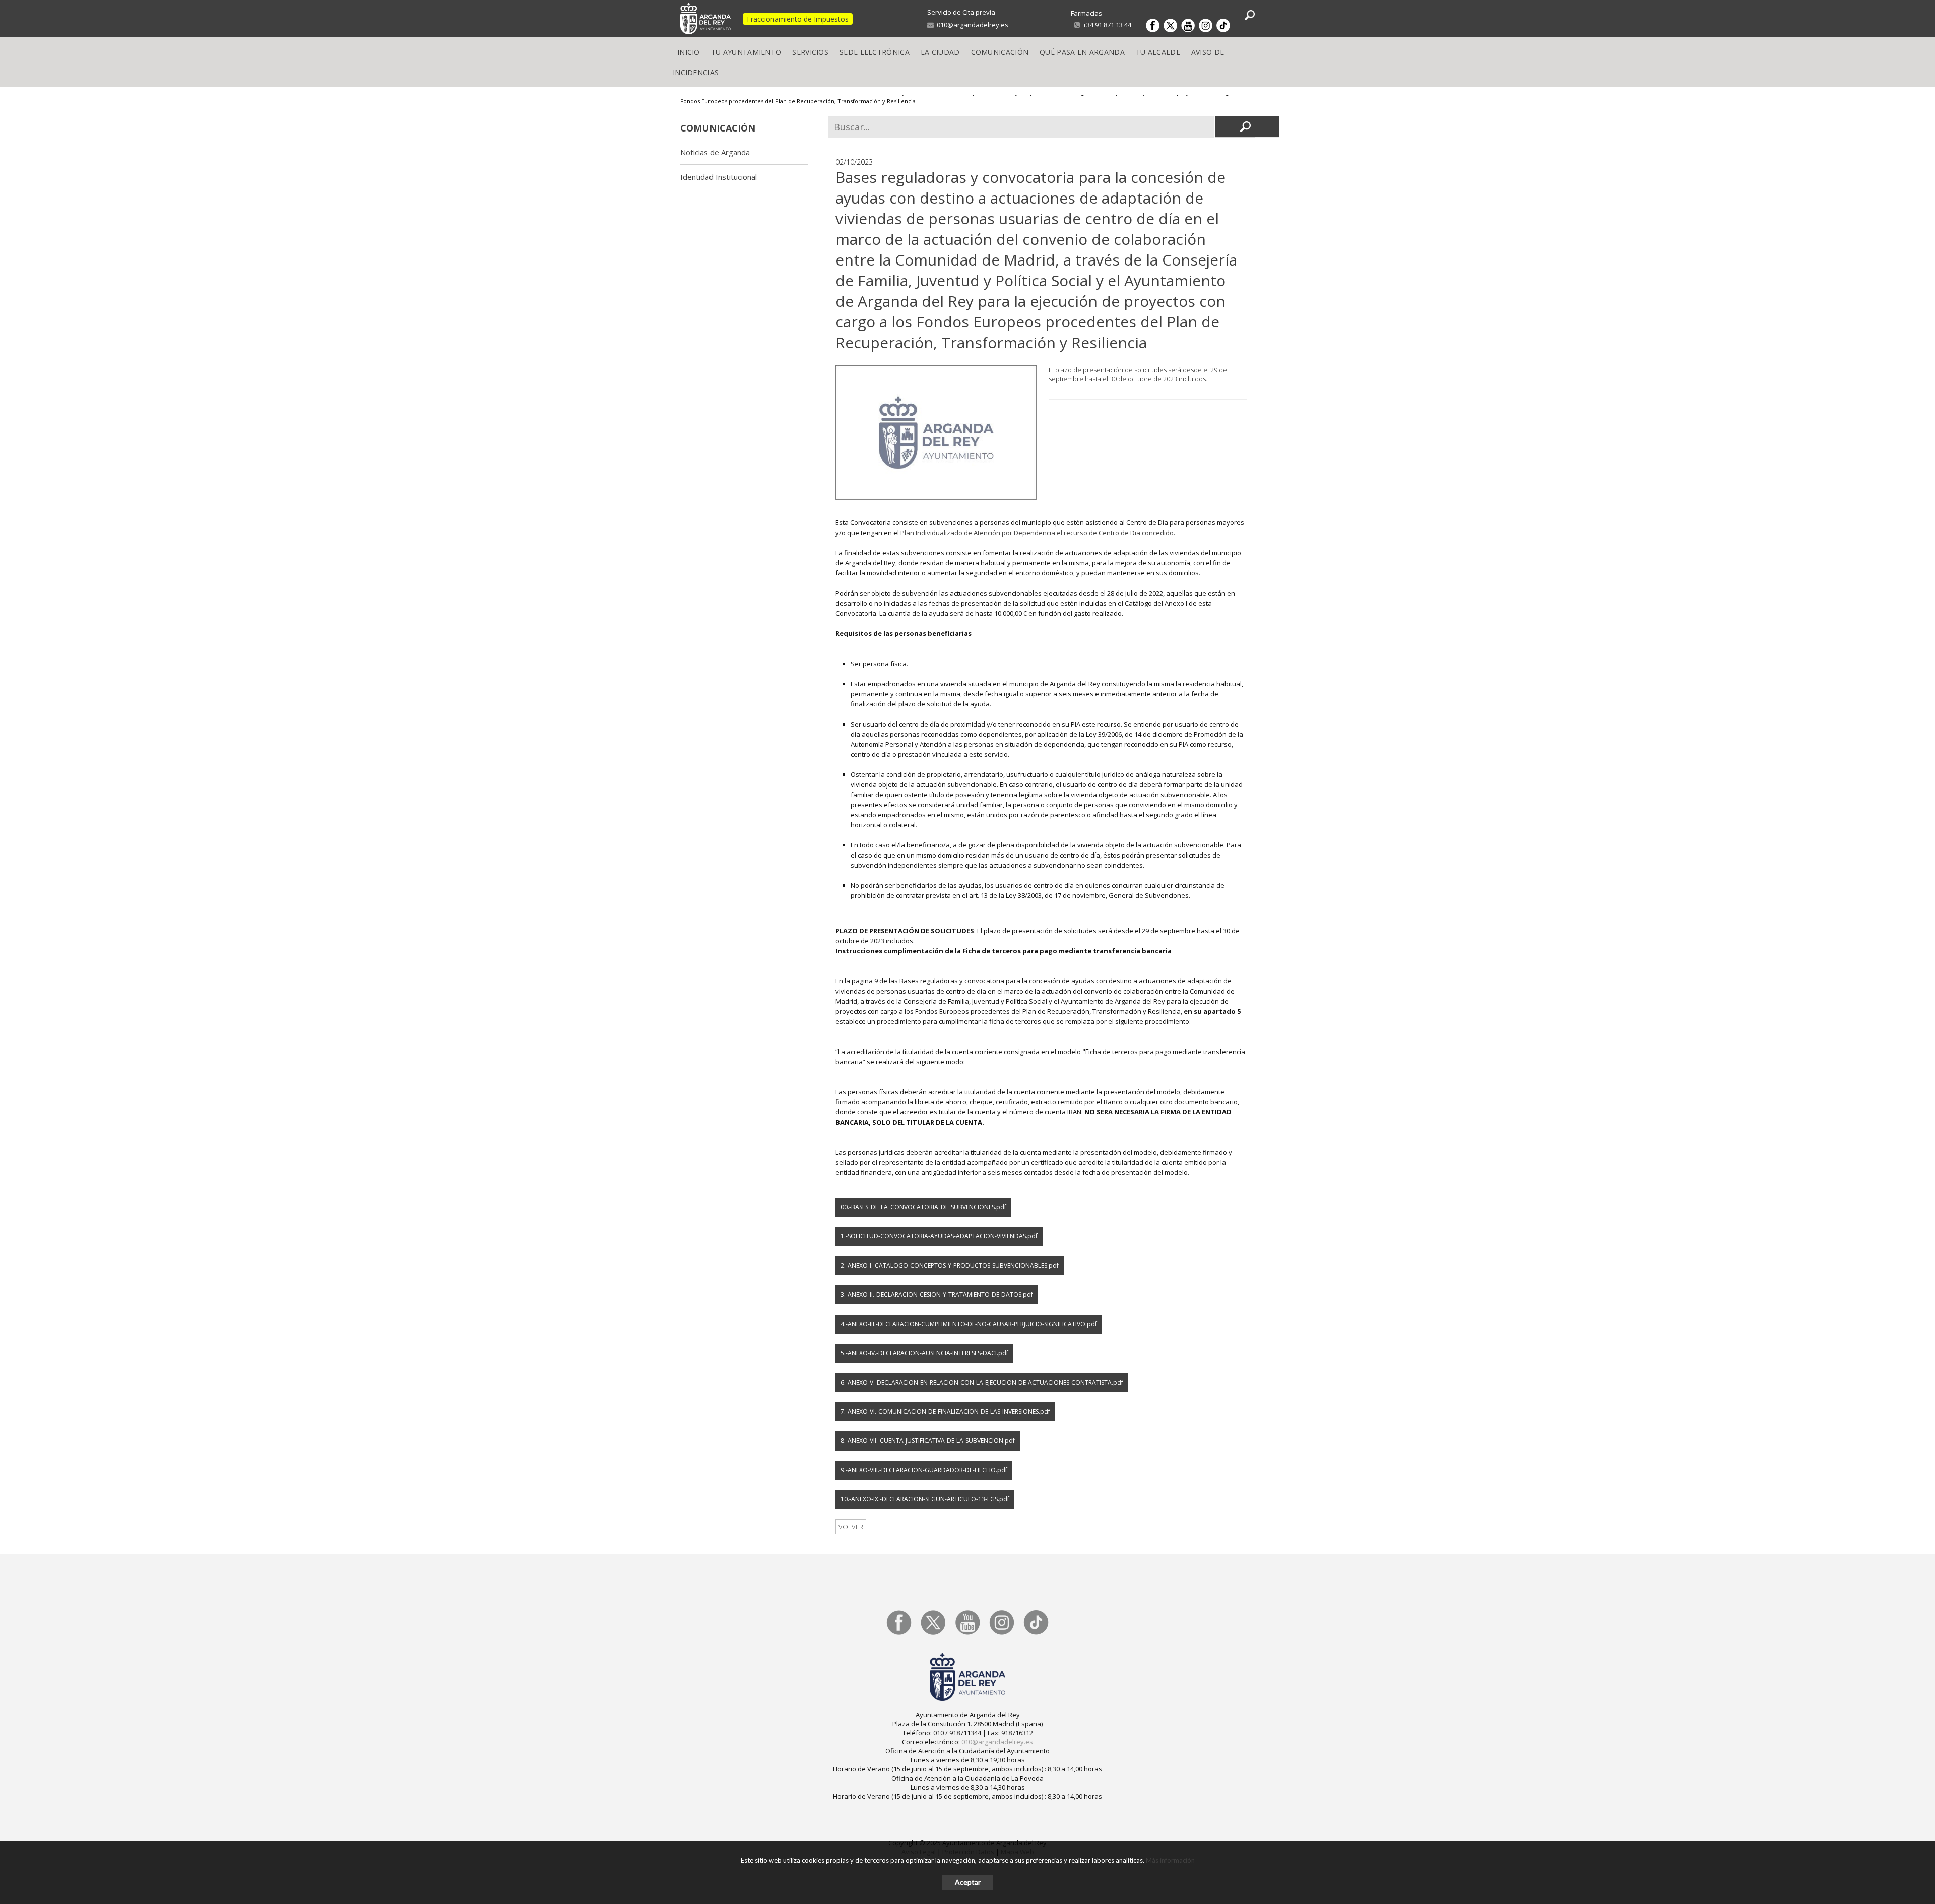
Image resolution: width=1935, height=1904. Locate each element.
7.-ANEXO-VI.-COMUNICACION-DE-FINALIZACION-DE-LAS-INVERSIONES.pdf (945, 1411)
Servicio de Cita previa (961, 12)
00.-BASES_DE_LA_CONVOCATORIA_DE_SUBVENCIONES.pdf (923, 1207)
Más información (1170, 1860)
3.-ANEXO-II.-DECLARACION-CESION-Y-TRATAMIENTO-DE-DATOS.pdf (937, 1295)
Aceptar (968, 1882)
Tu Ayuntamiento (746, 52)
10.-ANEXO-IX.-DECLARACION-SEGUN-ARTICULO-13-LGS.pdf (925, 1499)
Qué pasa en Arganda (1082, 52)
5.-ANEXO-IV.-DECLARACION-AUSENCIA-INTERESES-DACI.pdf (924, 1353)
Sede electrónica (875, 52)
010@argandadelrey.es (971, 25)
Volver (851, 1527)
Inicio (689, 52)
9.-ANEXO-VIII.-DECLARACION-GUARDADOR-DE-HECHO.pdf (924, 1470)
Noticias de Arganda (715, 152)
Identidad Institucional (719, 177)
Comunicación (1000, 52)
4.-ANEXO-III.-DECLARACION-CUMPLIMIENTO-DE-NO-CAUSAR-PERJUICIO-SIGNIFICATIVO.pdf (969, 1324)
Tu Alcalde (1158, 52)
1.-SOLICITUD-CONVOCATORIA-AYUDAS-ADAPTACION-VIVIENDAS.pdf (939, 1236)
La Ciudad (940, 52)
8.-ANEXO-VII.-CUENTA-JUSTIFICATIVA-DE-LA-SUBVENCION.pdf (928, 1441)
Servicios (810, 52)
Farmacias (1086, 13)
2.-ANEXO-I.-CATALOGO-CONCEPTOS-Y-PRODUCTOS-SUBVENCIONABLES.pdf (950, 1265)
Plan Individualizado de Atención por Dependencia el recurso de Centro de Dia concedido (1037, 533)
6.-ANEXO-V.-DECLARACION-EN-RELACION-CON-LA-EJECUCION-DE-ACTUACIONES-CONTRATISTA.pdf (982, 1382)
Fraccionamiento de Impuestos (798, 19)
